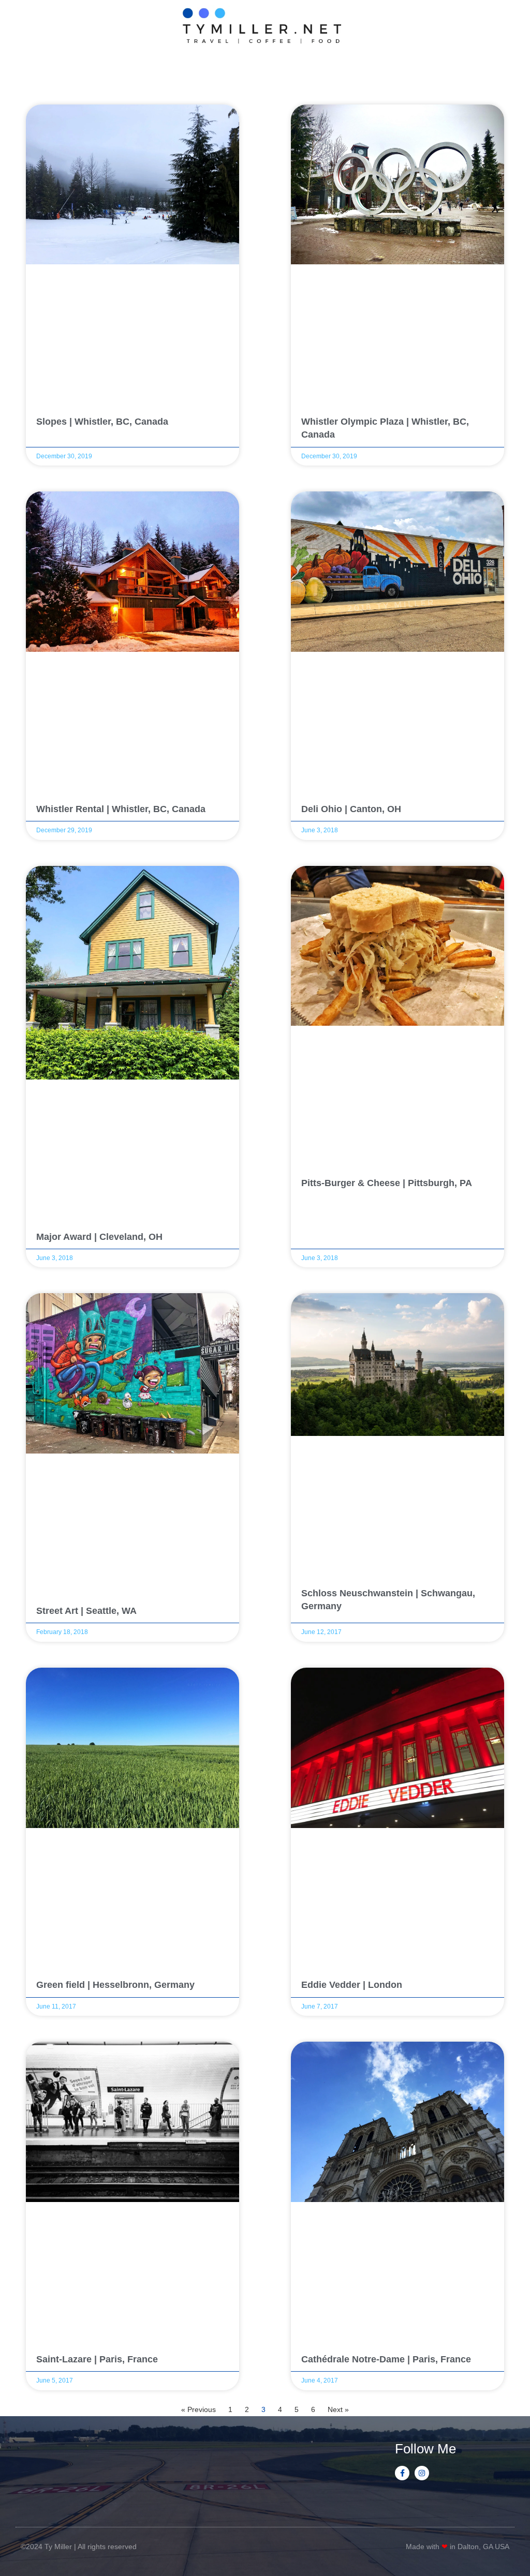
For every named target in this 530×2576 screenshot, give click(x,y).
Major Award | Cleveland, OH (99, 1237)
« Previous (198, 2409)
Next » (338, 2409)
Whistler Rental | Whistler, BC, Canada (121, 809)
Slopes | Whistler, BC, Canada (102, 422)
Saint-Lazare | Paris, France (97, 2359)
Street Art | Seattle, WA (86, 1611)
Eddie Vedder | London (352, 1985)
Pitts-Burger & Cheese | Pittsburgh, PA (387, 1183)
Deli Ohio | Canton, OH (351, 809)
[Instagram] (422, 2473)
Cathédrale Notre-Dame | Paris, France (386, 2359)
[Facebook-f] (402, 2473)
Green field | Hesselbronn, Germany (115, 1985)
